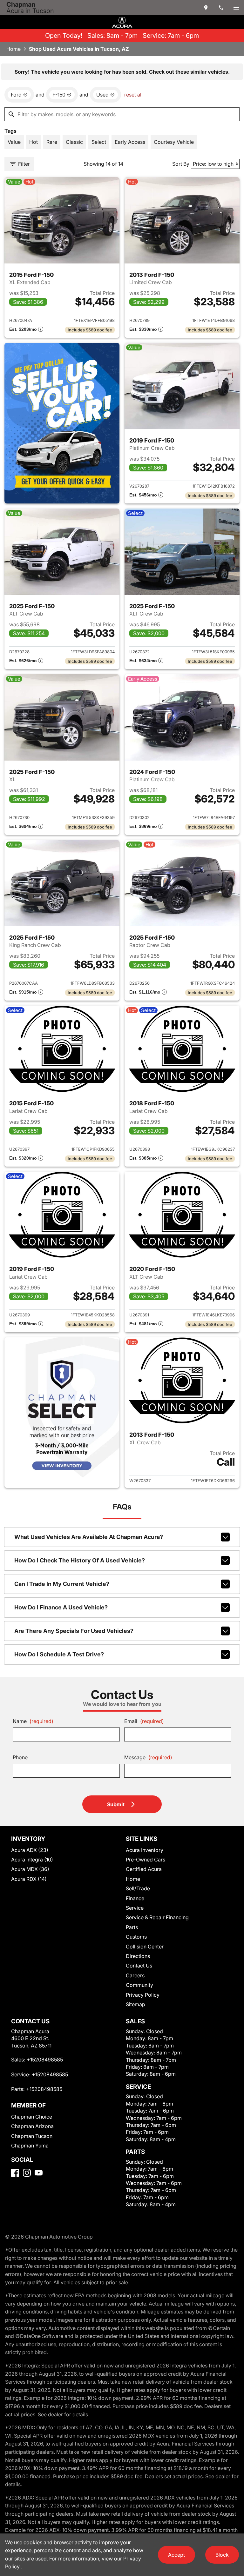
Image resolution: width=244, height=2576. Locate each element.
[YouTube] (39, 2173)
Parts (132, 1927)
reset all (133, 95)
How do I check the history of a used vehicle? (80, 1560)
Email (144, 1721)
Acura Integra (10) (32, 1860)
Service (135, 1908)
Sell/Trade (138, 1888)
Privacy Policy (143, 1995)
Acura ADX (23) (30, 1850)
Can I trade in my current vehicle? (62, 1584)
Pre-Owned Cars (146, 1860)
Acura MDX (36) (30, 1869)
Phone (20, 1757)
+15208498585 (45, 2060)
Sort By (181, 164)
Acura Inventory (145, 1850)
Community (139, 1985)
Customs (136, 1937)
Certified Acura (144, 1869)
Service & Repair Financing (157, 1917)
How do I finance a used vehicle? (61, 1607)
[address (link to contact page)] (206, 8)
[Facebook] (15, 2173)
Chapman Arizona (32, 2126)
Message (148, 1757)
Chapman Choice (32, 2117)
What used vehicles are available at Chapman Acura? (89, 1537)
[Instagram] (27, 2173)
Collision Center (145, 1947)
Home (14, 49)
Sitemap (136, 2004)
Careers (135, 1975)
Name (33, 1721)
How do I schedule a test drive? (59, 1654)
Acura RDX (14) (29, 1879)
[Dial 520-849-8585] (221, 8)
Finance (135, 1898)
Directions (138, 1956)
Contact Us (139, 1966)
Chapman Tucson (32, 2136)
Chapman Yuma (30, 2146)
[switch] (236, 8)
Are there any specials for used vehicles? (74, 1631)
